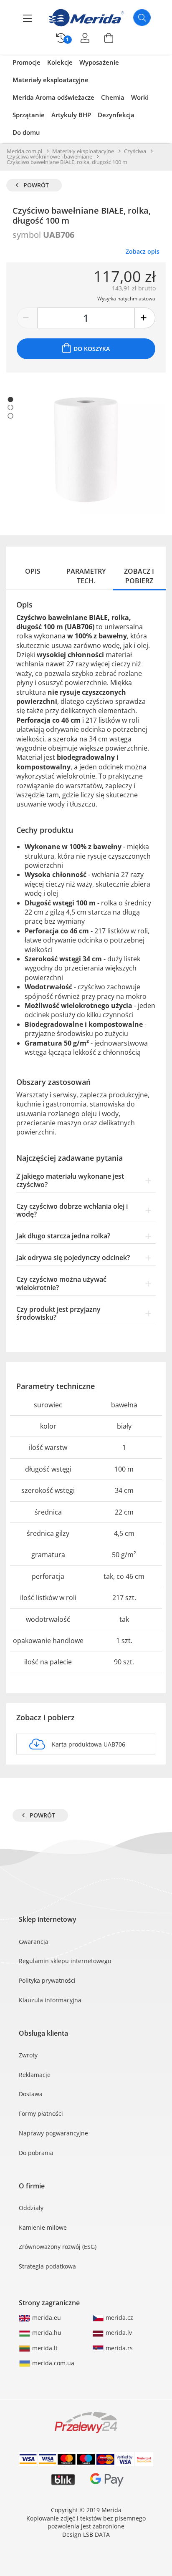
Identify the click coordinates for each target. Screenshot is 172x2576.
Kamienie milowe (43, 2227)
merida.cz (119, 2318)
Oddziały (31, 2208)
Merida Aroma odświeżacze (53, 97)
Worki (140, 97)
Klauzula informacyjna (50, 2000)
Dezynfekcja (116, 115)
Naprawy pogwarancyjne (53, 2133)
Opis (33, 571)
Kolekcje (60, 62)
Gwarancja (34, 1942)
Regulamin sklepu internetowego (65, 1961)
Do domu (26, 132)
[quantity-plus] (145, 318)
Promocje (27, 62)
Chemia (113, 97)
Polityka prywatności (47, 1980)
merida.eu (46, 2318)
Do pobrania (36, 2153)
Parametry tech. (86, 576)
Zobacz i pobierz (139, 576)
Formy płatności (41, 2113)
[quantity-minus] (27, 318)
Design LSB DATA (86, 2534)
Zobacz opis (143, 251)
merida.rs (118, 2348)
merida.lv (118, 2333)
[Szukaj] (142, 18)
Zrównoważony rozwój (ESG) (58, 2247)
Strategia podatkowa (47, 2266)
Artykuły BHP (71, 115)
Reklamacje (35, 2075)
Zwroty (28, 2055)
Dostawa (31, 2094)
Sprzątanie (29, 115)
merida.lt (44, 2348)
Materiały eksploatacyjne (51, 80)
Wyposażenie (99, 62)
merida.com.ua (52, 2363)
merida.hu (46, 2333)
